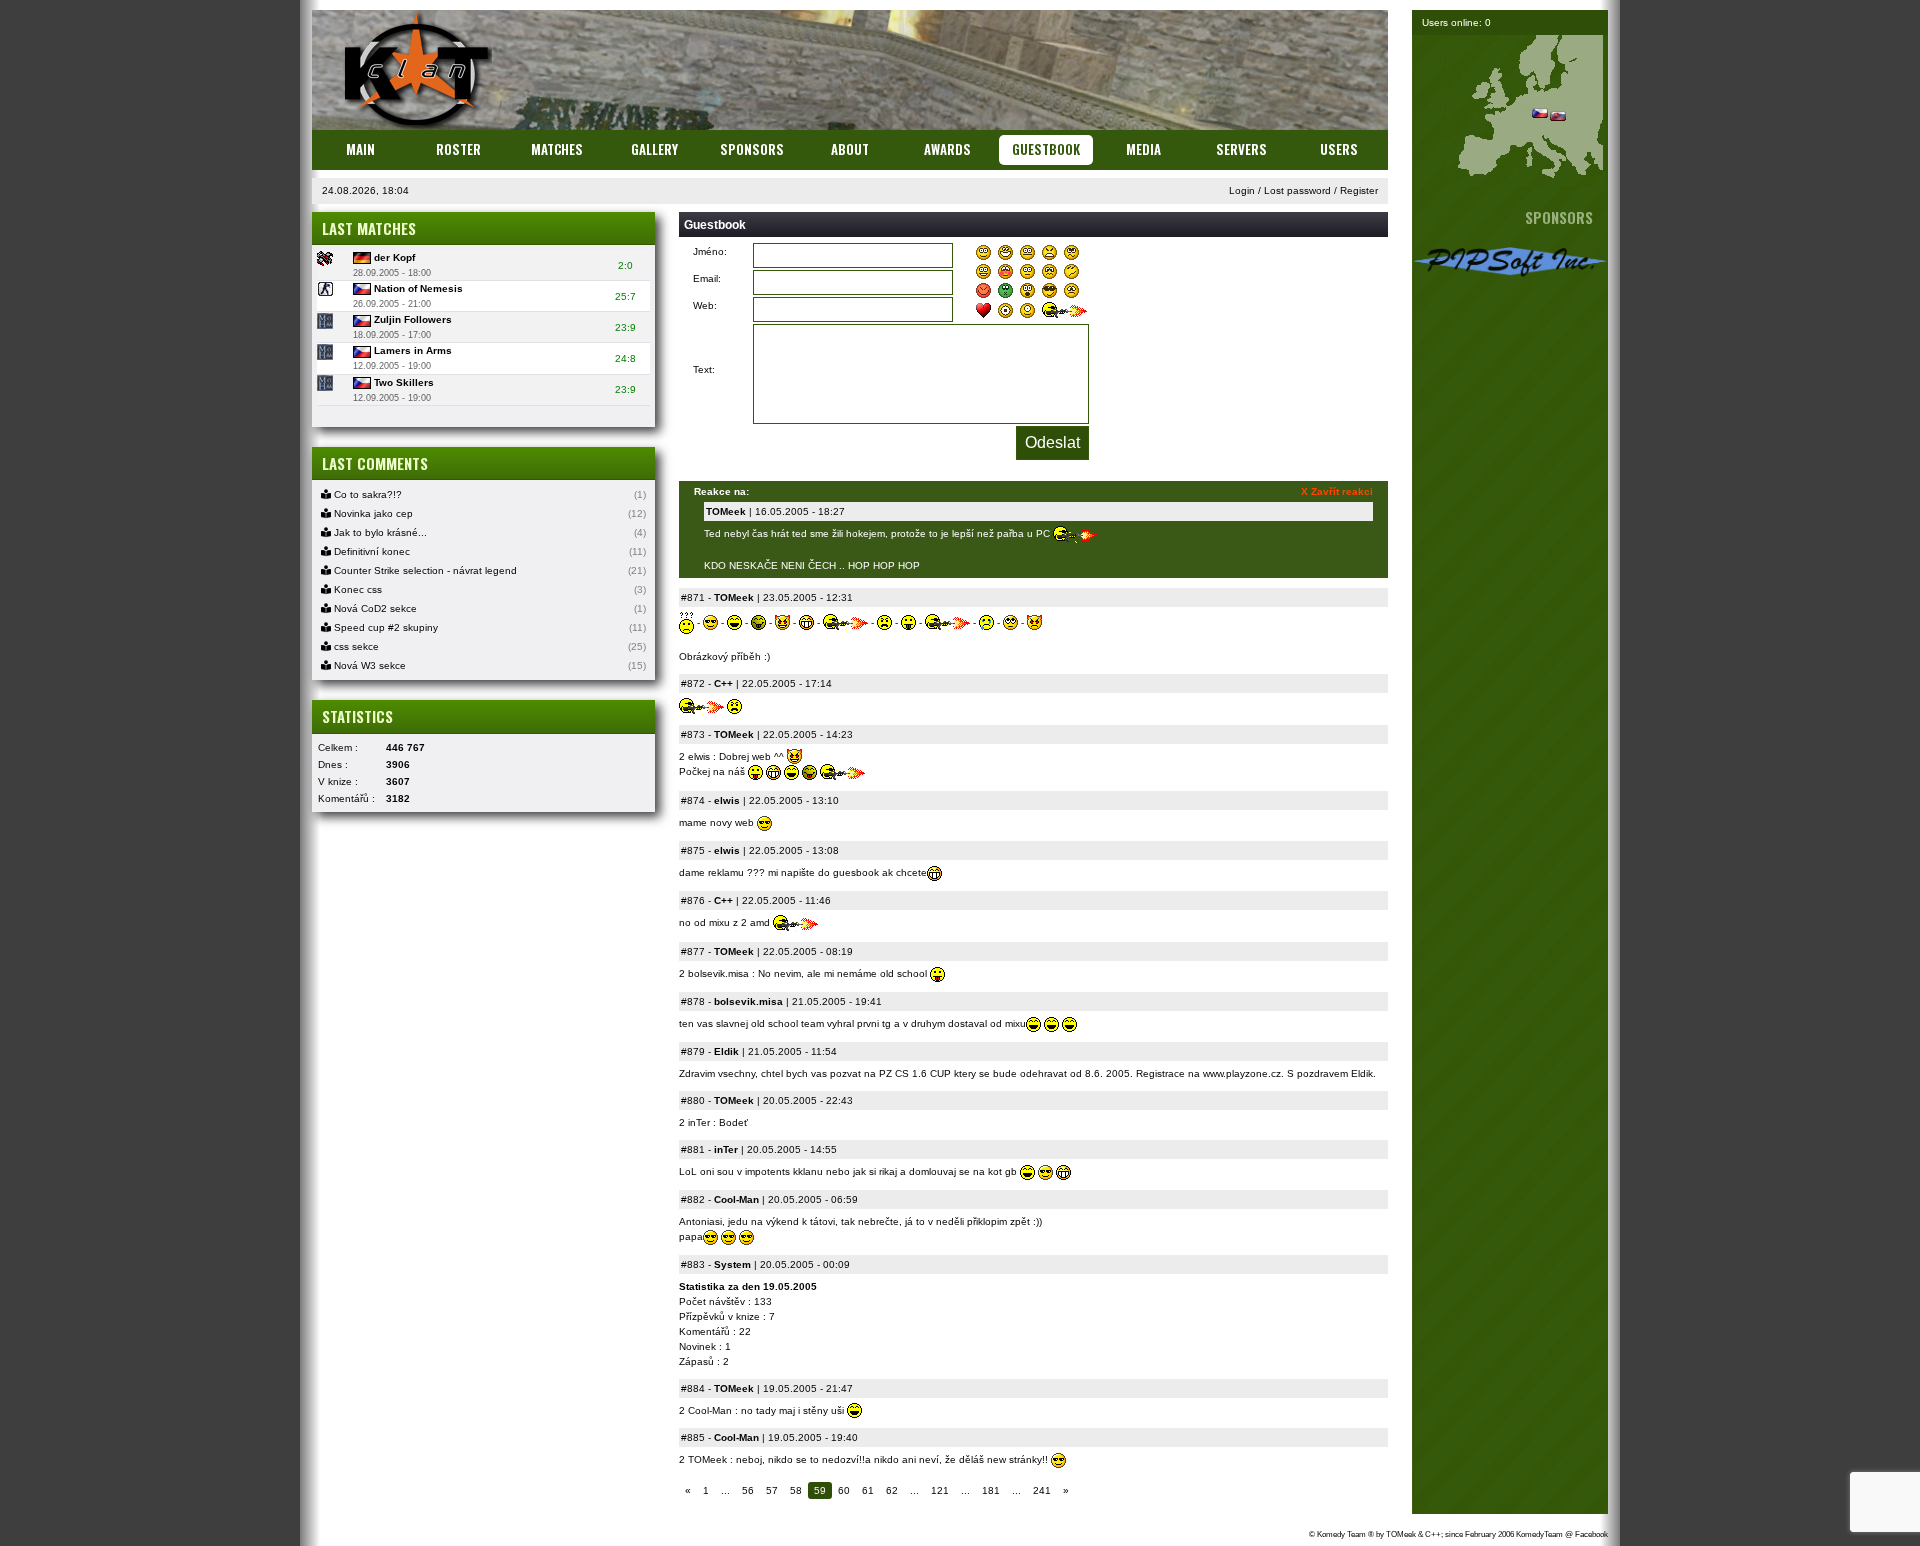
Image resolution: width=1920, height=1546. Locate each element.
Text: (704, 369)
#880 (693, 1100)
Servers (1241, 149)
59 (820, 1490)
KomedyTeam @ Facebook (1562, 1534)
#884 (693, 1388)
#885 (693, 1437)
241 (1042, 1490)
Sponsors (752, 149)
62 (892, 1490)
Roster (458, 149)
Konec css (356, 589)
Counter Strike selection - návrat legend (424, 570)
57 (772, 1490)
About (850, 149)
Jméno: (710, 251)
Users (1339, 149)
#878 (693, 1001)
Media (1143, 149)
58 (796, 1490)
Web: (705, 305)
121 (940, 1490)
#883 (693, 1264)
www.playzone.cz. (1243, 1073)
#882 (693, 1199)
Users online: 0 (1456, 22)
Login (1242, 190)
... (725, 1490)
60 (844, 1490)
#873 (693, 734)
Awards (947, 149)
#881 (693, 1149)
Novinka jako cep (372, 513)
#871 (693, 597)
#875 (693, 850)
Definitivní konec (370, 551)
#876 (693, 900)
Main (360, 149)
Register (1359, 190)
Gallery (654, 149)
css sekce (355, 646)
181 (991, 1490)
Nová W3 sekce (368, 665)
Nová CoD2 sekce (374, 608)
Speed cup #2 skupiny (384, 627)
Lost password (1297, 190)
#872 (693, 683)
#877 (693, 951)
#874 (693, 800)
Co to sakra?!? (366, 494)
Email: (707, 278)
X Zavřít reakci (1337, 491)
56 (748, 1490)
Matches (557, 149)
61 (868, 1490)
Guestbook (1046, 149)
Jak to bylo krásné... (379, 532)
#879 (693, 1051)
